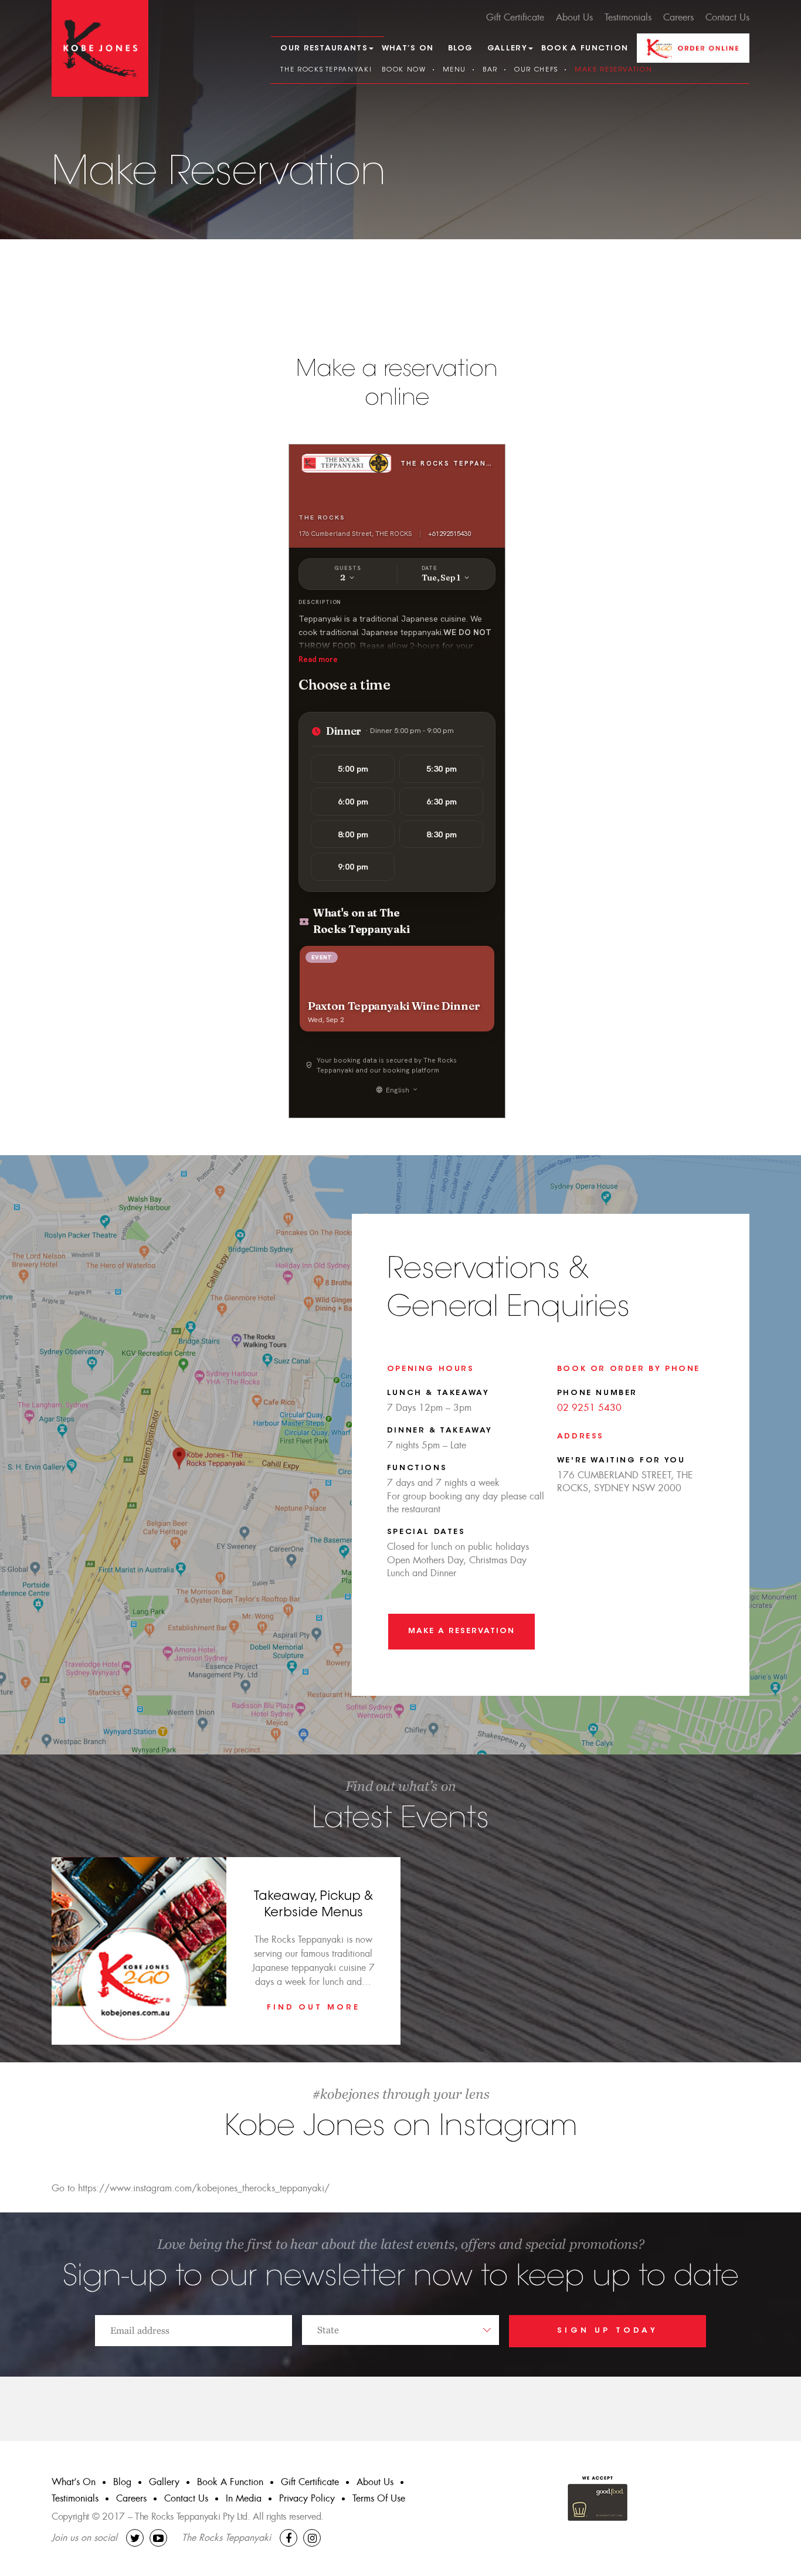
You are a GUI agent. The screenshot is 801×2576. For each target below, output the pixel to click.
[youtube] (158, 2538)
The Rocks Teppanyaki (326, 70)
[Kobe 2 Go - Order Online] (693, 47)
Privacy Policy (307, 2498)
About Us (574, 17)
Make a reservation (461, 1631)
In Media (244, 2498)
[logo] (100, 48)
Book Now (404, 70)
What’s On (408, 48)
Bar (490, 70)
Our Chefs (536, 70)
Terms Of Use (379, 2498)
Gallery (164, 2482)
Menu (455, 70)
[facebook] (289, 2538)
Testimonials (628, 17)
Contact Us (727, 17)
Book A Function (585, 48)
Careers (678, 17)
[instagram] (312, 2538)
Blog (461, 48)
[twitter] (135, 2538)
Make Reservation (613, 70)
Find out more (313, 2007)
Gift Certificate (515, 17)
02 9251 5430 (589, 1408)
